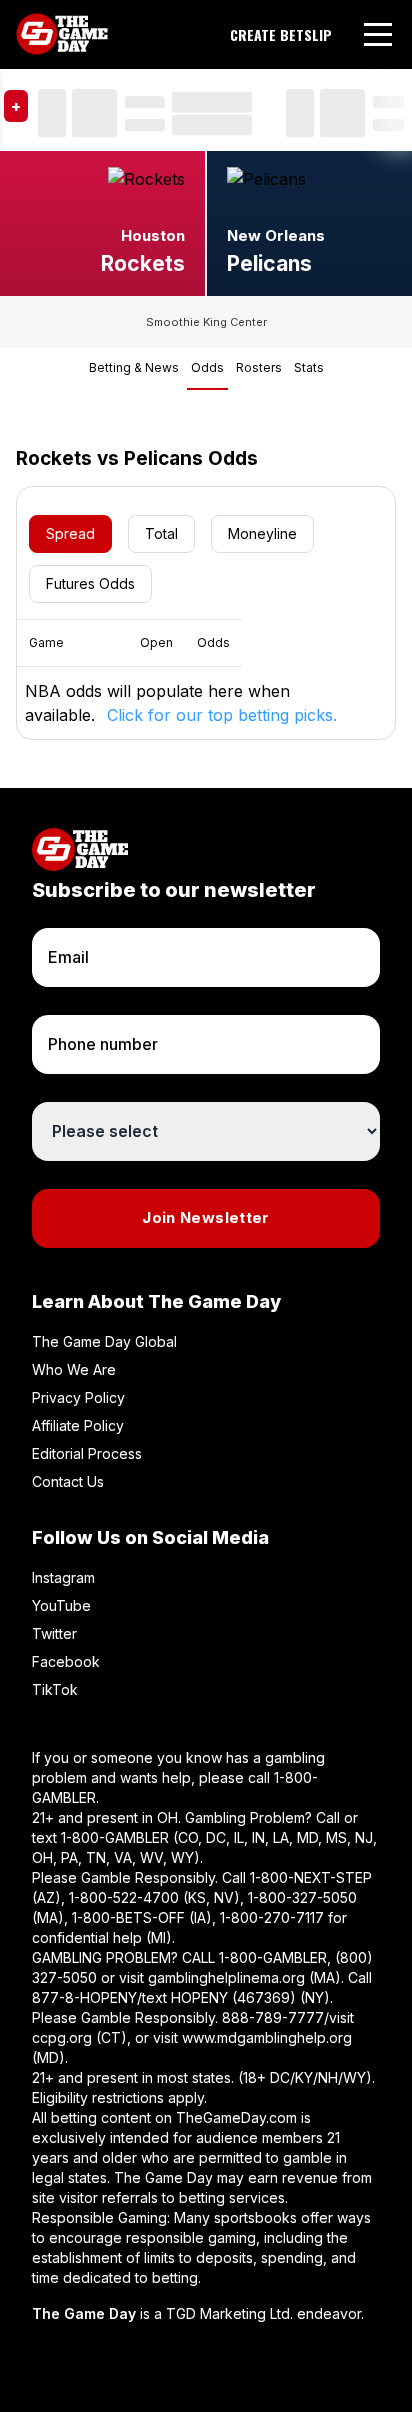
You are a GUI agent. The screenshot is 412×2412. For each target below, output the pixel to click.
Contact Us (68, 1481)
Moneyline (262, 533)
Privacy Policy (78, 1397)
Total (161, 533)
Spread (70, 533)
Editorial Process (87, 1453)
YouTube (61, 1605)
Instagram (63, 1577)
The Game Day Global (104, 1341)
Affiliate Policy (78, 1425)
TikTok (55, 1689)
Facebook (66, 1661)
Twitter (54, 1633)
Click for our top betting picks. (222, 715)
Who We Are (74, 1369)
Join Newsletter (206, 1217)
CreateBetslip (281, 35)
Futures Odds (90, 583)
